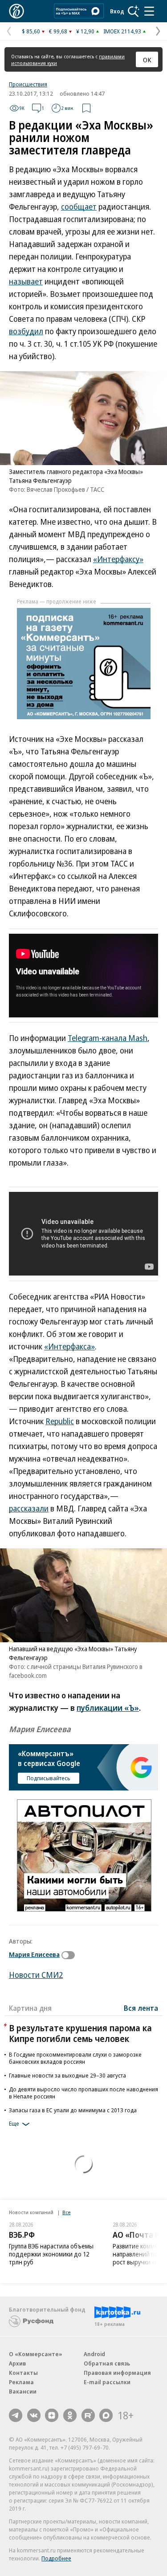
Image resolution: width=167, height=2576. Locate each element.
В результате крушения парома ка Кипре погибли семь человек (80, 2033)
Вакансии (23, 2391)
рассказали (29, 1508)
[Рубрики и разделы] (149, 11)
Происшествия (28, 84)
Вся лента (141, 2008)
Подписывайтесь (49, 1778)
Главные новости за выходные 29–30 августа (67, 2075)
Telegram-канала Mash (108, 1038)
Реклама (21, 2382)
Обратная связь (107, 2363)
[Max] (106, 2415)
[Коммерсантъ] (16, 11)
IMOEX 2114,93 (122, 31)
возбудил (26, 331)
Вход (117, 11)
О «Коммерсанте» (36, 2354)
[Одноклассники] (70, 2415)
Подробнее (56, 2558)
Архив (17, 2363)
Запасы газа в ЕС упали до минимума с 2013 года (73, 2110)
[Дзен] (52, 2415)
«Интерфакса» (69, 1346)
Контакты (23, 2373)
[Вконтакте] (34, 2415)
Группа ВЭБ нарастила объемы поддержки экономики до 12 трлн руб (51, 2254)
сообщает (79, 207)
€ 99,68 (58, 31)
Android (94, 2354)
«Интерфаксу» (118, 559)
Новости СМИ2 (36, 1975)
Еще (14, 2123)
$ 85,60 (31, 31)
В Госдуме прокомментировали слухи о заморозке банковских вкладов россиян (75, 2058)
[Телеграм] (16, 2415)
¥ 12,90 (85, 31)
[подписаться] (70, 1955)
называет (26, 281)
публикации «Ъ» (108, 1708)
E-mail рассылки (107, 2382)
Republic (60, 1421)
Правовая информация (117, 2373)
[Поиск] (134, 11)
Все (66, 2212)
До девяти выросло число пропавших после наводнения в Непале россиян (83, 2093)
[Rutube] (88, 2415)
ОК (147, 60)
